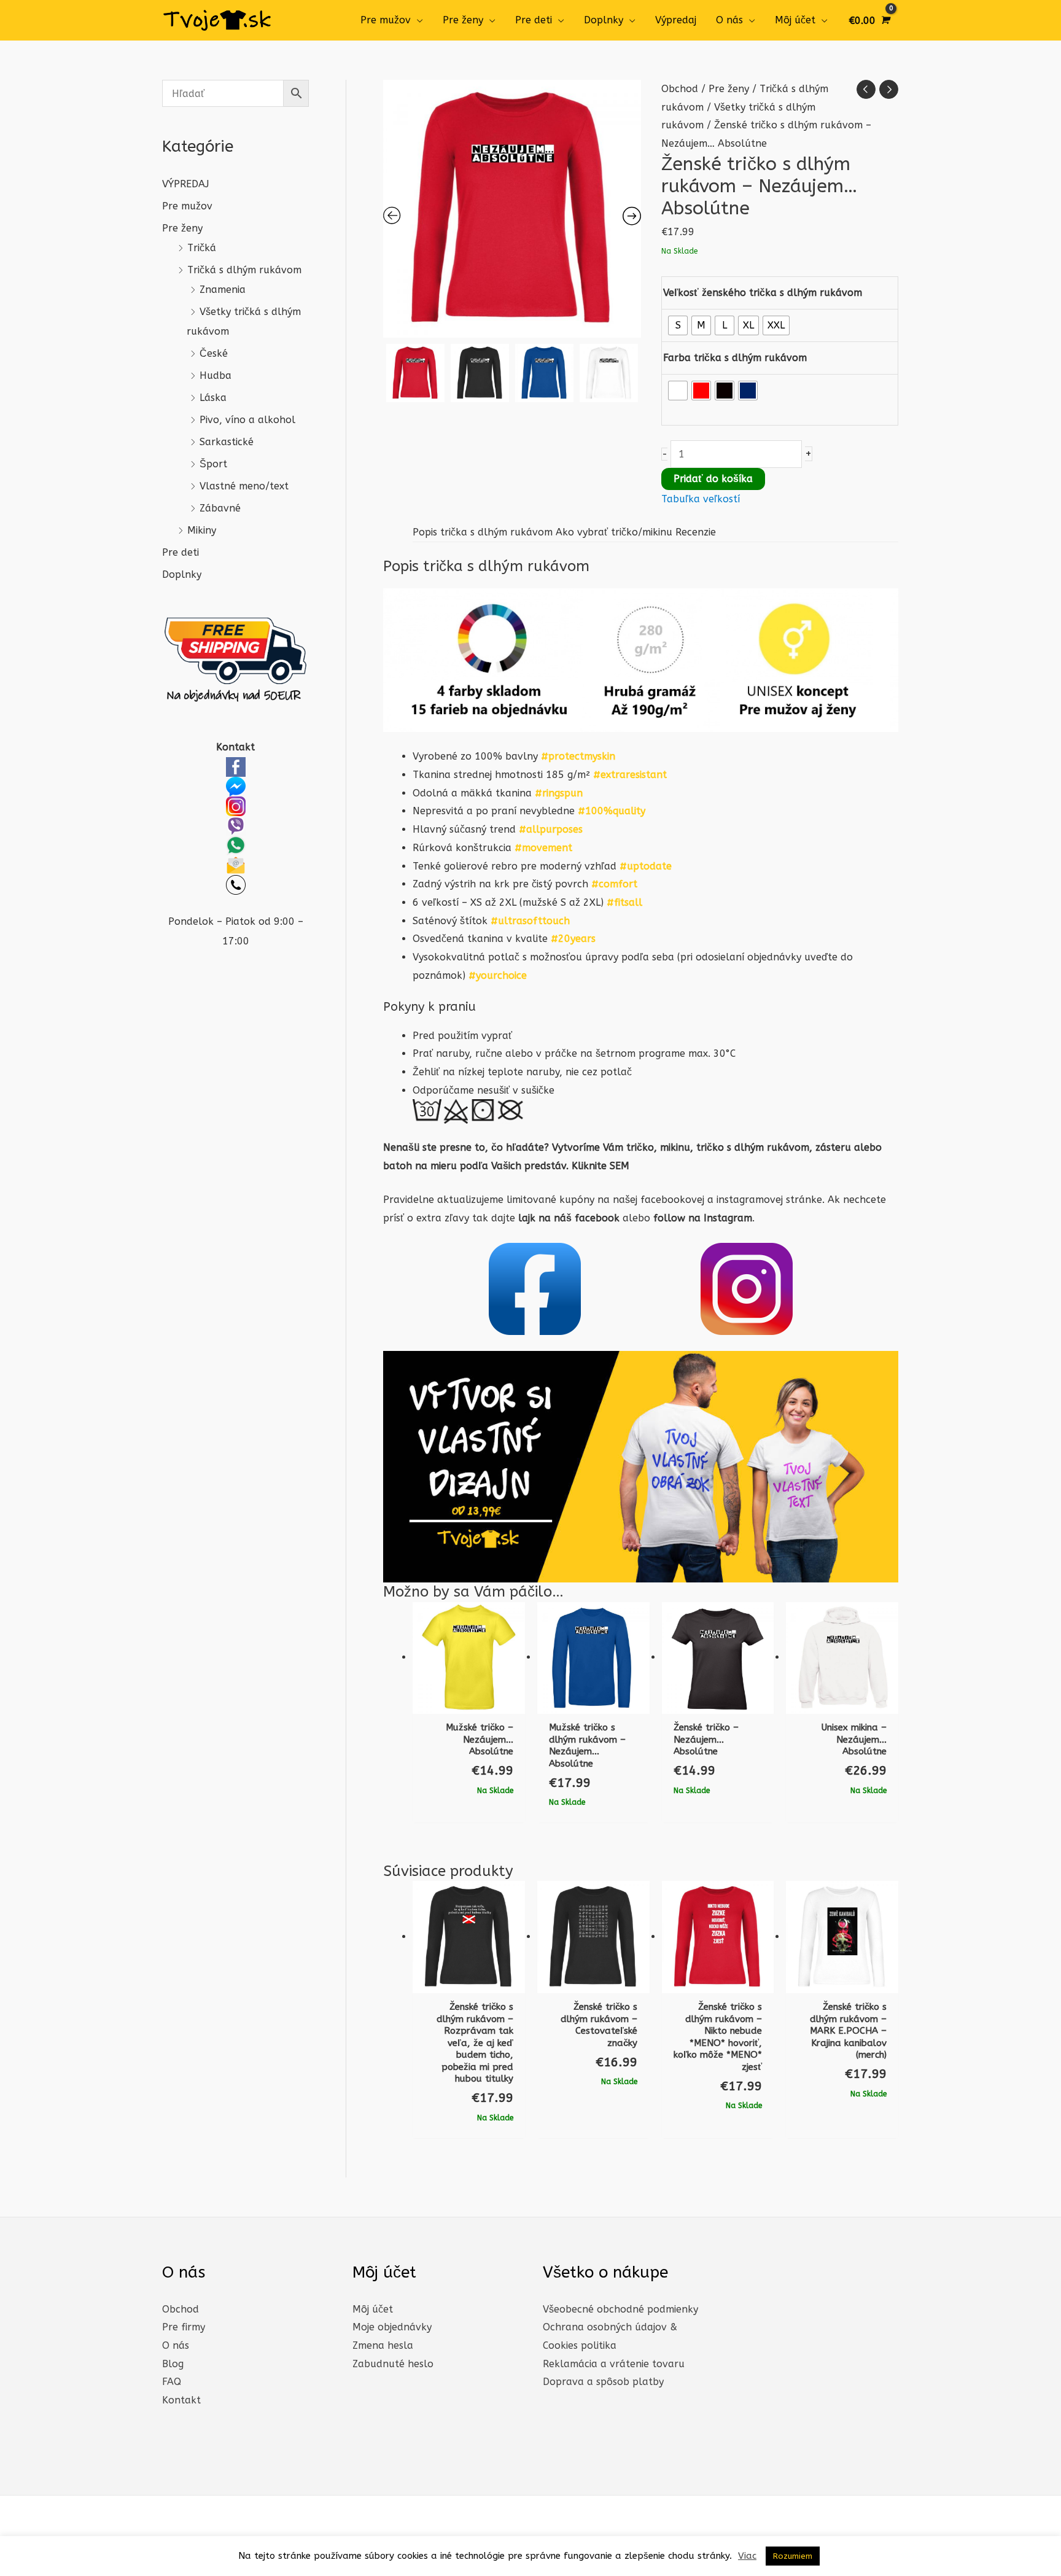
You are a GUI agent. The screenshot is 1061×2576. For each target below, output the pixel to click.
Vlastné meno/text (244, 486)
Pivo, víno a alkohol (247, 420)
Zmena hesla (383, 2345)
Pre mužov (386, 20)
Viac (747, 2556)
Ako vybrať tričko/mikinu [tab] (614, 532)
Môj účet (795, 20)
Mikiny (202, 530)
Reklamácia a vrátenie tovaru (614, 2364)
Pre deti (534, 20)
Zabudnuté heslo (393, 2364)
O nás (729, 20)
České (214, 353)
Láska (213, 398)
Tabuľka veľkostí (701, 499)
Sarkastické (227, 442)
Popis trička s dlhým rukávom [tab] (483, 532)
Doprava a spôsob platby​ (603, 2382)
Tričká (202, 248)
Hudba (216, 376)
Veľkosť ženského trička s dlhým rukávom (763, 293)
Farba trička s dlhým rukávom (735, 358)
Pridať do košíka (713, 479)
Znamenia (223, 290)
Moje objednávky (392, 2327)
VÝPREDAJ (185, 184)
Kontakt (181, 2400)
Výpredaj (676, 20)
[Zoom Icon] (512, 209)
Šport (213, 464)
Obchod (680, 89)
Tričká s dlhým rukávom (244, 270)
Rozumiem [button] (793, 2556)
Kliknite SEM (600, 1166)
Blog (173, 2364)
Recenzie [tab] (696, 532)
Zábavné (220, 508)
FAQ (172, 2382)
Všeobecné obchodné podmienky (620, 2309)
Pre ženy (463, 20)
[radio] (678, 325)
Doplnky (604, 20)
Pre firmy (184, 2327)
